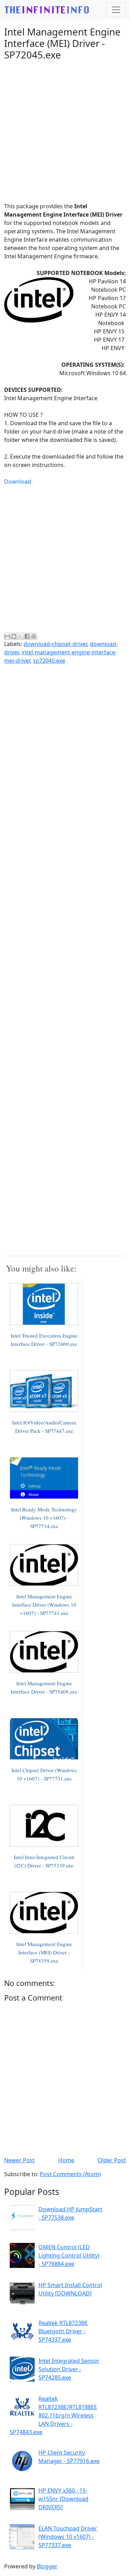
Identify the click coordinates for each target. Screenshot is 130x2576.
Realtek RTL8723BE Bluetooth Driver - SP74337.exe (63, 2331)
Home (66, 2160)
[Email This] (7, 636)
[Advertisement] (65, 131)
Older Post (112, 2160)
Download (18, 482)
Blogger (47, 2566)
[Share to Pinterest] (34, 636)
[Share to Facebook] (27, 636)
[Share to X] (20, 636)
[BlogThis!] (14, 636)
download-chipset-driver (55, 644)
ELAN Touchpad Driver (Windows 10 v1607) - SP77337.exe (68, 2537)
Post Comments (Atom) (70, 2174)
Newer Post (19, 2160)
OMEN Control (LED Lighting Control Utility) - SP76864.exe (69, 2255)
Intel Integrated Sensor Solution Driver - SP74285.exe (69, 2369)
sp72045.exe (49, 661)
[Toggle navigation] (116, 10)
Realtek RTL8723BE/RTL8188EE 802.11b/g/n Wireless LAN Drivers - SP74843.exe (53, 2415)
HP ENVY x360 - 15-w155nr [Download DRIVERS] (63, 2499)
